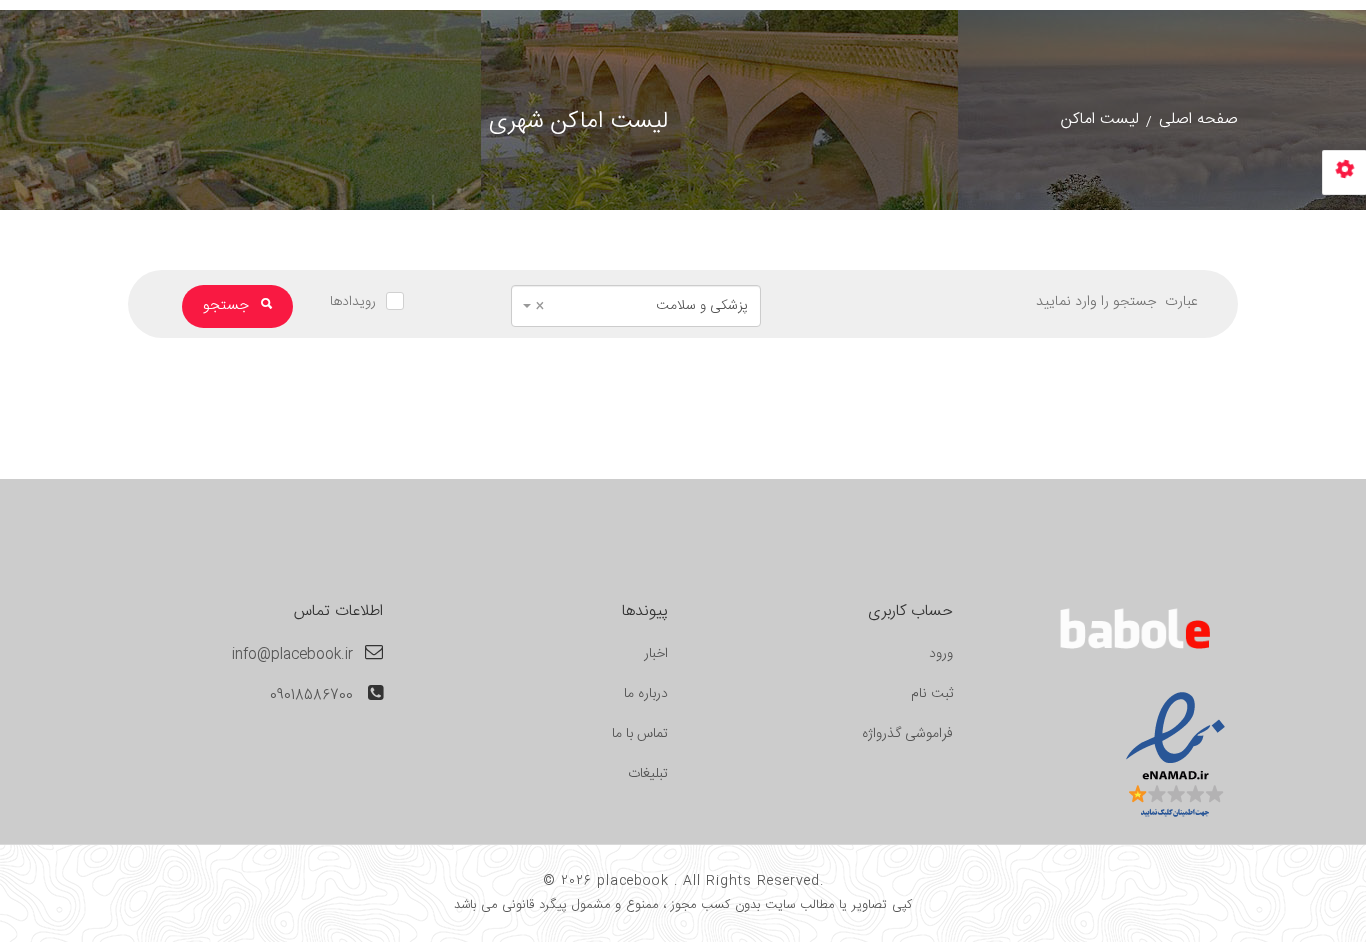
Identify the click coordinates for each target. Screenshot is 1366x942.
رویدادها (353, 302)
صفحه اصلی (1198, 119)
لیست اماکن (1100, 119)
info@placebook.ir (292, 655)
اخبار (656, 654)
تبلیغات (648, 774)
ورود (941, 654)
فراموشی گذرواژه (907, 734)
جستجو (228, 305)
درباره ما (646, 694)
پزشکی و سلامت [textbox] (642, 306)
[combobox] (636, 306)
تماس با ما (640, 734)
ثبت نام (932, 694)
